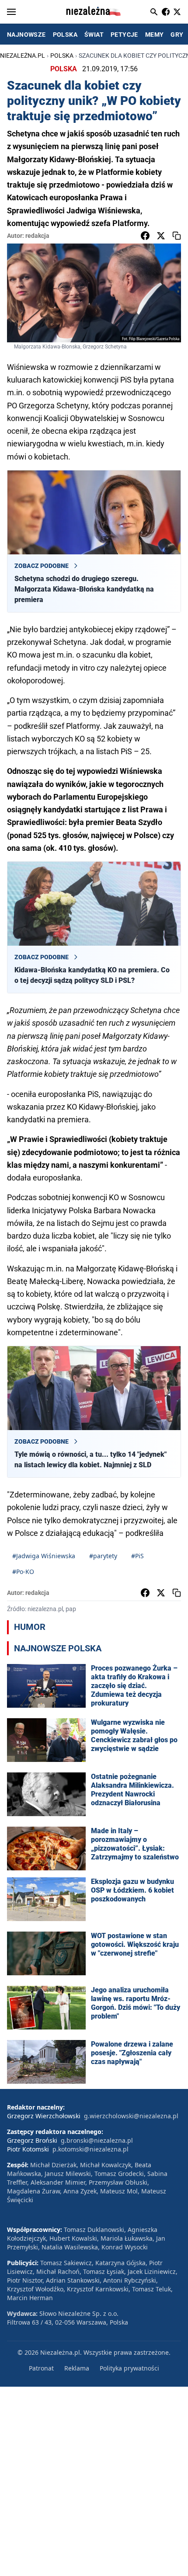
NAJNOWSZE (26, 35)
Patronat (41, 2368)
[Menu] (11, 12)
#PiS (138, 1556)
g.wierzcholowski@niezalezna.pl (131, 2116)
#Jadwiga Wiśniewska (44, 1556)
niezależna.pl (23, 56)
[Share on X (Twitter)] (161, 236)
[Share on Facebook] (145, 236)
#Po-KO (23, 1572)
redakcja (37, 236)
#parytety (103, 1556)
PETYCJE (124, 35)
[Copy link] (177, 236)
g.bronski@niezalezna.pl (97, 2140)
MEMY (155, 35)
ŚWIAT (94, 35)
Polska (62, 56)
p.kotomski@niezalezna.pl (91, 2149)
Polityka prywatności (129, 2368)
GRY (177, 35)
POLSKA (65, 35)
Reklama (77, 2368)
